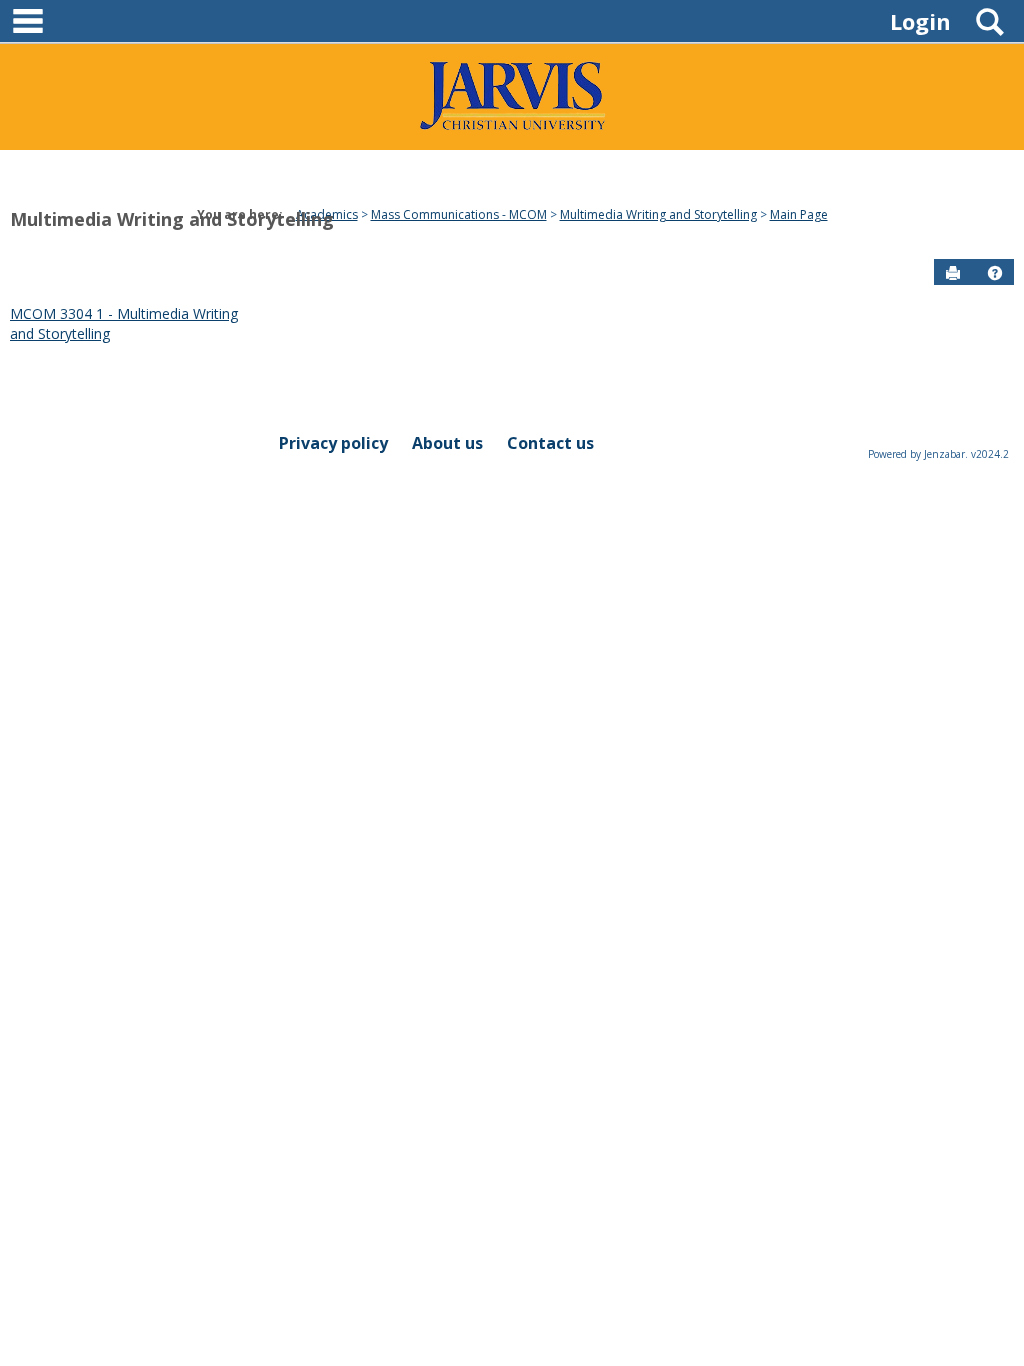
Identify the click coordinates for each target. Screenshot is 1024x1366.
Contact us (550, 443)
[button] (995, 273)
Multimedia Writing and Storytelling (172, 219)
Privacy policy (333, 443)
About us (447, 443)
